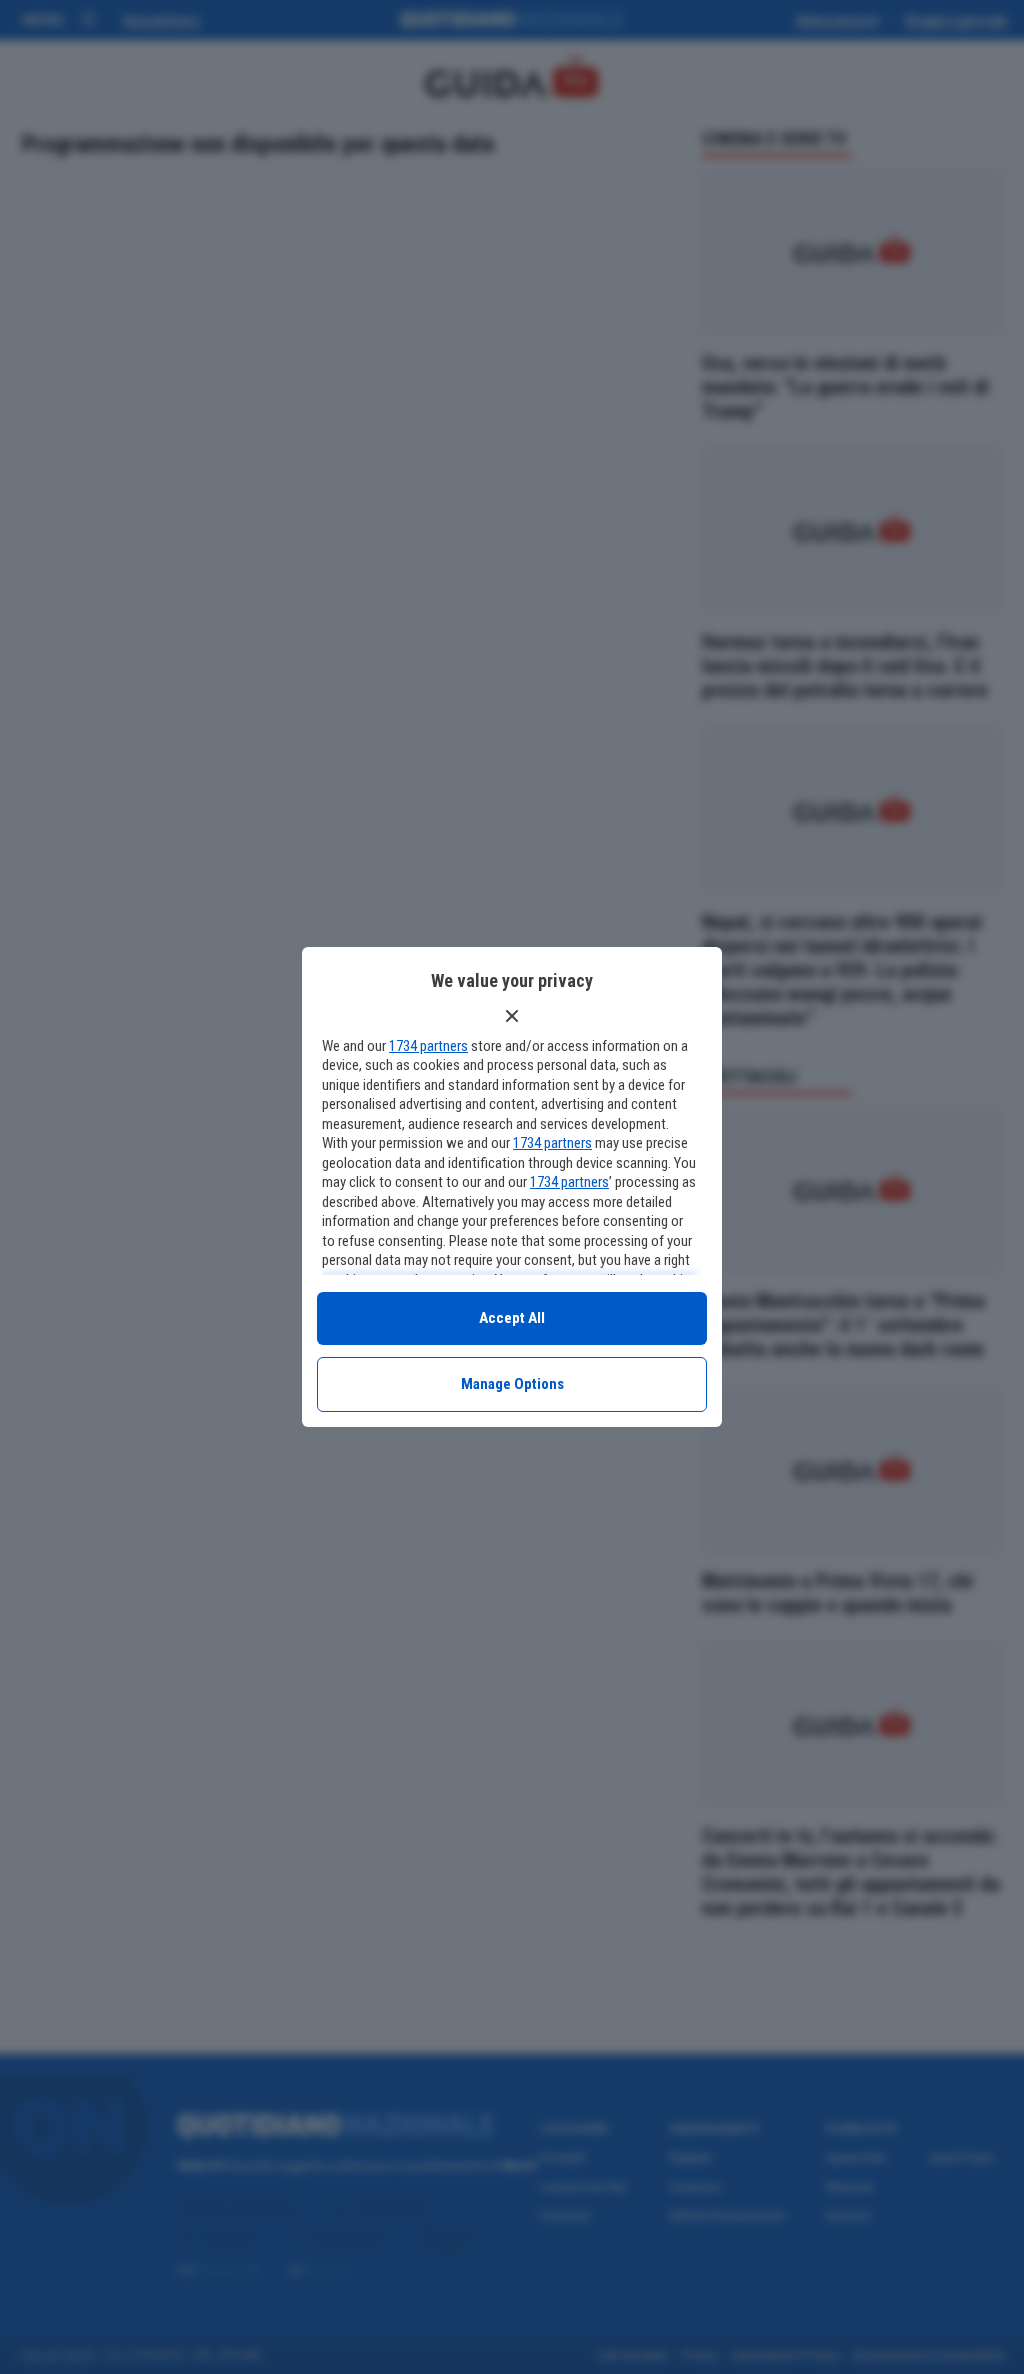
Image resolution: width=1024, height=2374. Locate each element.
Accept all (512, 1318)
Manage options (512, 1384)
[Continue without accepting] (512, 1016)
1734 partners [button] (428, 1046)
